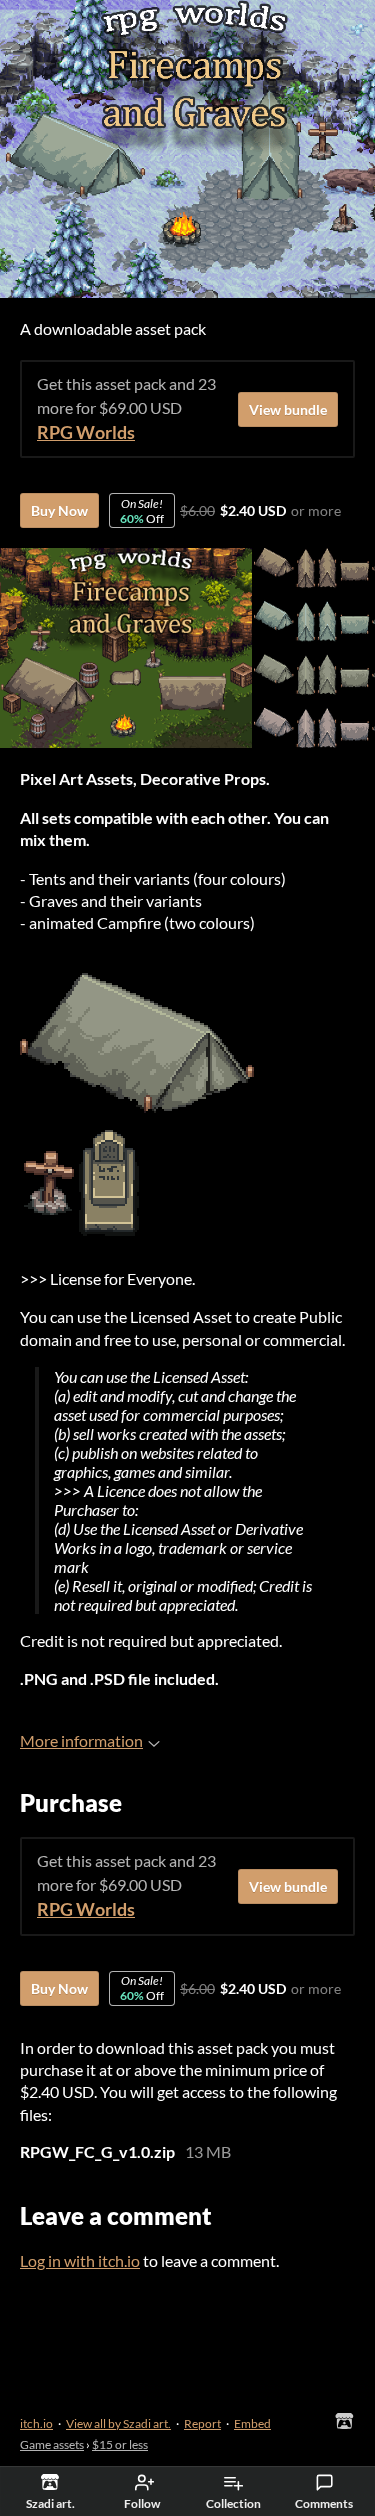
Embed (252, 2423)
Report (202, 2423)
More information (81, 1740)
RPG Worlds (86, 432)
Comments (324, 2503)
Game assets (52, 2444)
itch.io (36, 2423)
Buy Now (59, 510)
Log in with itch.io (80, 2260)
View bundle (288, 409)
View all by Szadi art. (118, 2423)
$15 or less (120, 2444)
